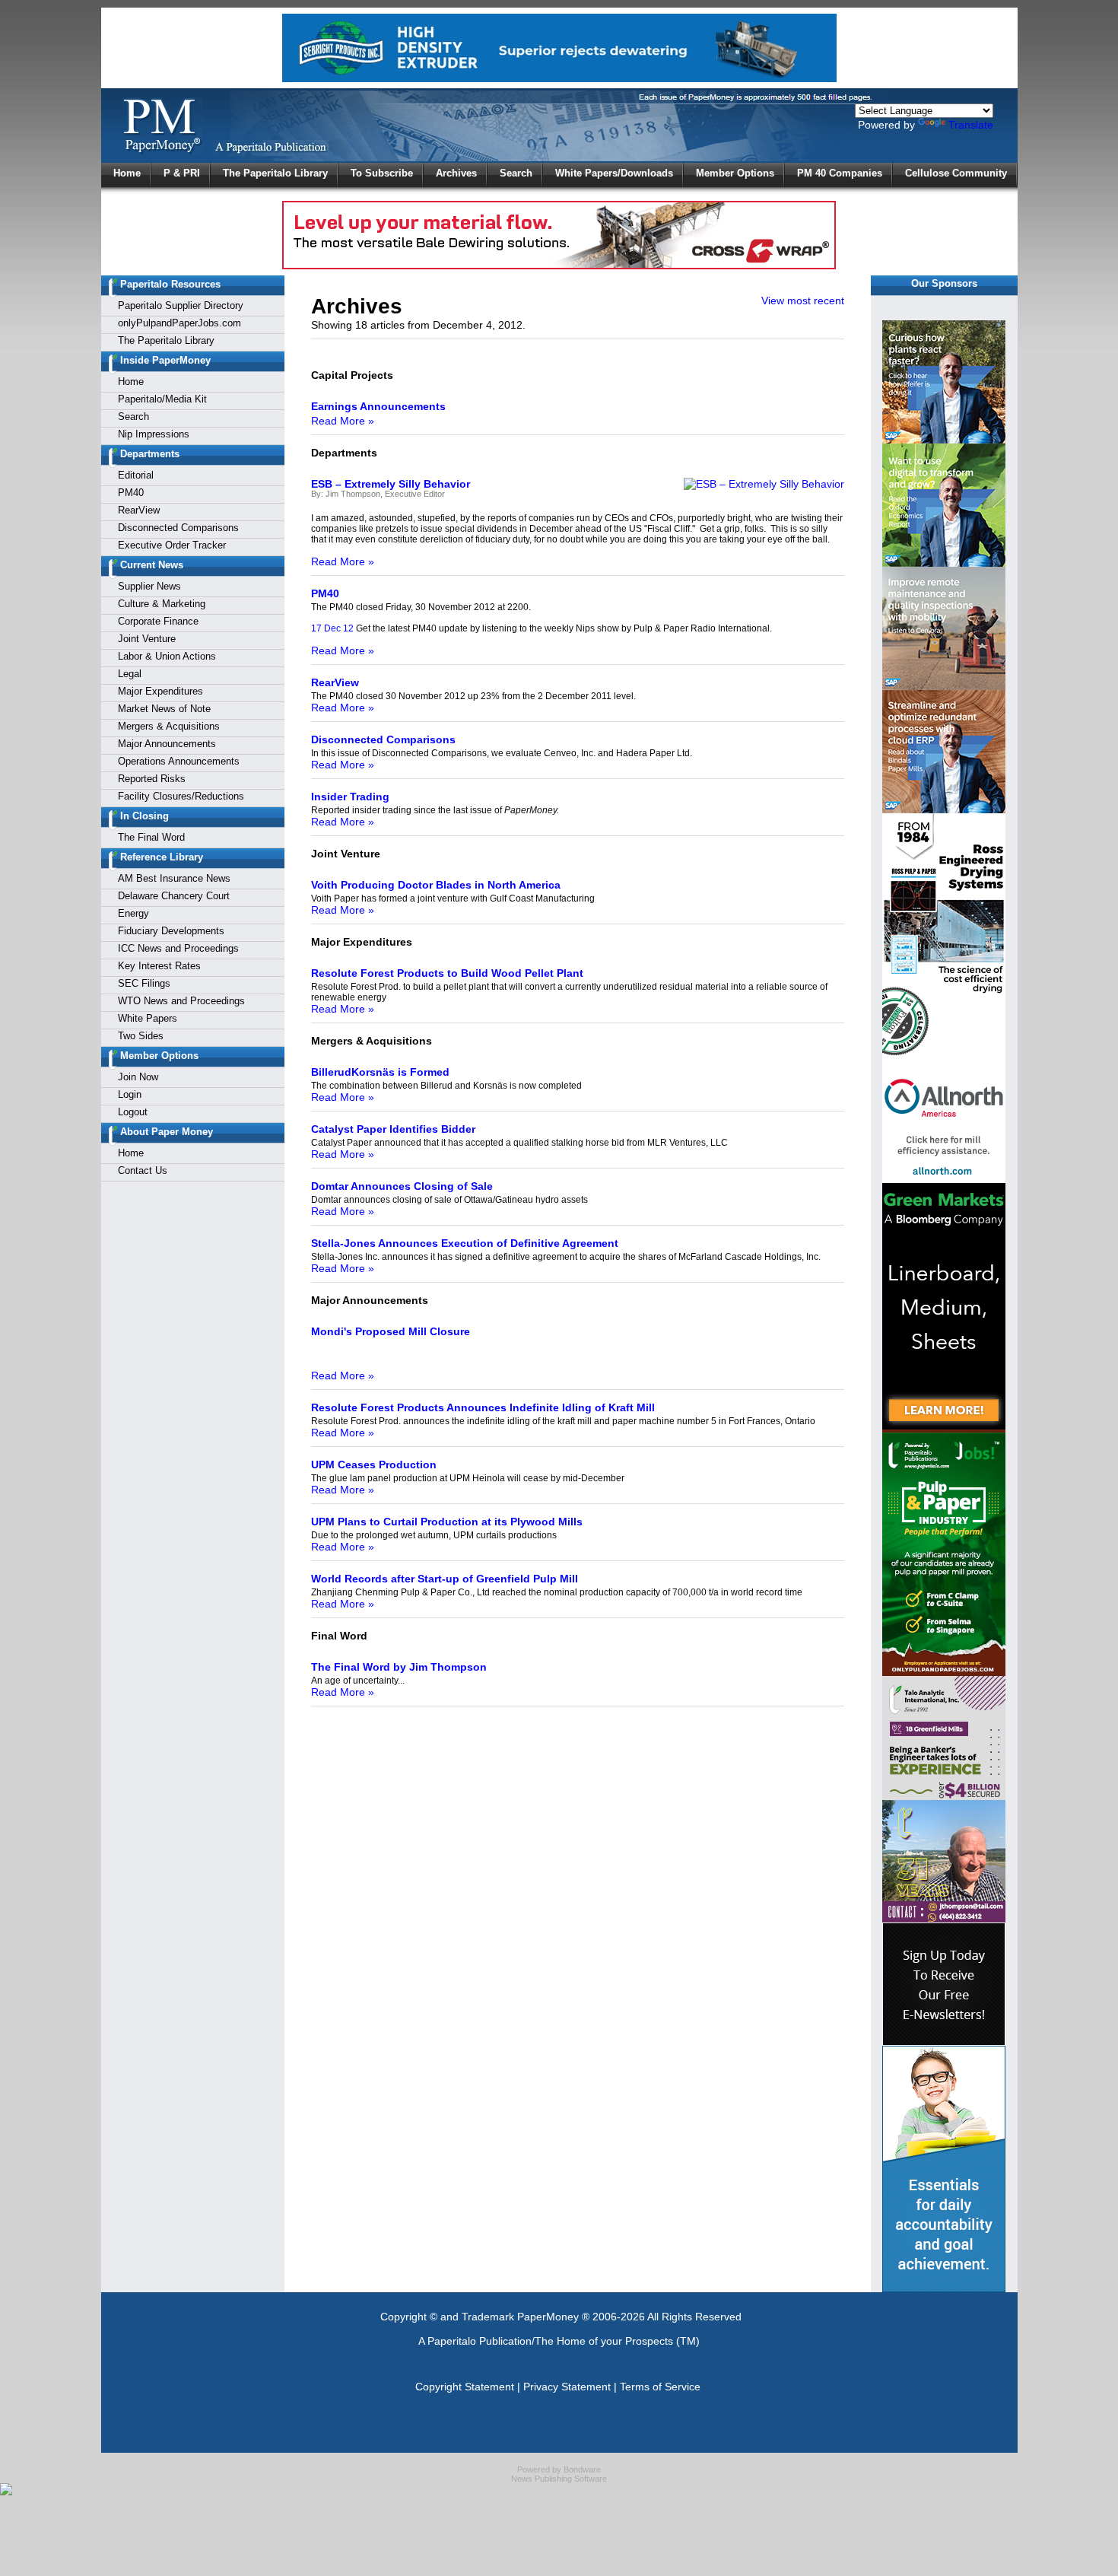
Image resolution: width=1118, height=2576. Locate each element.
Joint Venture (147, 639)
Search (516, 173)
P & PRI (182, 173)
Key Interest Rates (159, 966)
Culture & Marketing (162, 604)
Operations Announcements (179, 761)
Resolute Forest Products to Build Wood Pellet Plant (447, 973)
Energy (133, 913)
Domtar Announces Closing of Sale (402, 1186)
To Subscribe (382, 173)
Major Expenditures (160, 691)
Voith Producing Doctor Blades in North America (436, 885)
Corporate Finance (158, 621)
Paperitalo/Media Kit (162, 399)
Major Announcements (167, 744)
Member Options (735, 173)
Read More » (343, 421)
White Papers (148, 1018)
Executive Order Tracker (172, 545)
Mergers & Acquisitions (169, 726)
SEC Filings (144, 983)
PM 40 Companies (840, 173)
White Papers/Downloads (614, 173)
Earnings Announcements (378, 406)
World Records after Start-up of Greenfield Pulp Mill (445, 1579)
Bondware (582, 2469)
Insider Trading (350, 797)
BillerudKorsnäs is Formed (380, 1072)
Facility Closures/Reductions (181, 796)
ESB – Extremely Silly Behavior (391, 484)
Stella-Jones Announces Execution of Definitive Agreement (465, 1243)
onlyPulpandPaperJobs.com (179, 323)
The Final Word (151, 837)
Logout (133, 1112)
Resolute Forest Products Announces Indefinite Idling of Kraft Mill (483, 1407)
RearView (139, 510)
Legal (130, 674)
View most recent (803, 301)
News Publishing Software (559, 2479)
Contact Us (143, 1170)
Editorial (136, 475)
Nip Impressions (154, 434)
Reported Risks (152, 779)
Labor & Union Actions (167, 656)
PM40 (131, 493)
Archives (456, 173)
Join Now (138, 1077)
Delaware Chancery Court (174, 896)
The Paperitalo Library (275, 173)
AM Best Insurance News (174, 878)
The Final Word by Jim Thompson (399, 1667)
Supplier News (149, 586)
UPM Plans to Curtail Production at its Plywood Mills (447, 1522)
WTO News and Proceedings (181, 1001)
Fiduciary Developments (171, 931)
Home (127, 173)
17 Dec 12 (332, 628)
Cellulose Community (956, 173)
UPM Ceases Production (374, 1465)
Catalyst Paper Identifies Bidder (393, 1129)
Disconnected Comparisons (178, 528)
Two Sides (141, 1036)
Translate (971, 125)
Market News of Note (164, 709)
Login (130, 1094)
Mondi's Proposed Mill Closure (391, 1331)
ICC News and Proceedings (178, 948)
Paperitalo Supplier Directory (181, 305)
